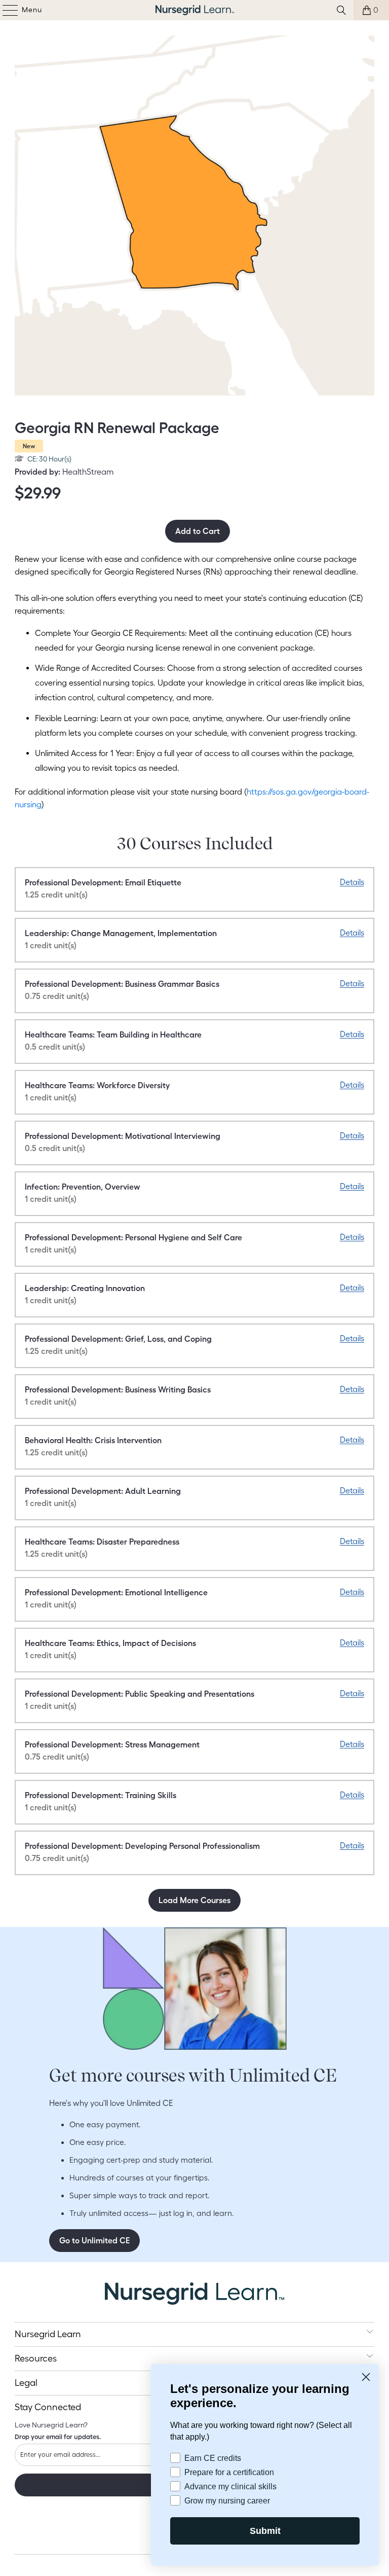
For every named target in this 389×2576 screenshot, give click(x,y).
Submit (265, 2531)
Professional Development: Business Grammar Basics (122, 990)
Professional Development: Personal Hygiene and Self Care (133, 1243)
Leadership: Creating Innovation (85, 1294)
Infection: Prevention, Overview (83, 1193)
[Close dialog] (366, 2376)
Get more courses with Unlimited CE (193, 2075)
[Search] (341, 10)
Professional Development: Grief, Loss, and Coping (118, 1345)
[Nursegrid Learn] (194, 10)
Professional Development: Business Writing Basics (118, 1396)
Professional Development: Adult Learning (103, 1497)
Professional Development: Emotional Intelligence (116, 1598)
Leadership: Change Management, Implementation (121, 939)
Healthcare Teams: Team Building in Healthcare (113, 1041)
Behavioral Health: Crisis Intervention (93, 1446)
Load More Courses (194, 1900)
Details (352, 882)
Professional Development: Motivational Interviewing (123, 1142)
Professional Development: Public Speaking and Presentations (140, 1700)
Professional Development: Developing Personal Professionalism (142, 1852)
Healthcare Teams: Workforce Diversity (97, 1091)
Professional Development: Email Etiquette (103, 888)
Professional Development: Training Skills (101, 1801)
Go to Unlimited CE (94, 2240)
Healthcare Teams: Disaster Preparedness (102, 1548)
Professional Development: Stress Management (112, 1750)
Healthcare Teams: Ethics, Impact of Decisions (110, 1649)
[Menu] (5, 10)
